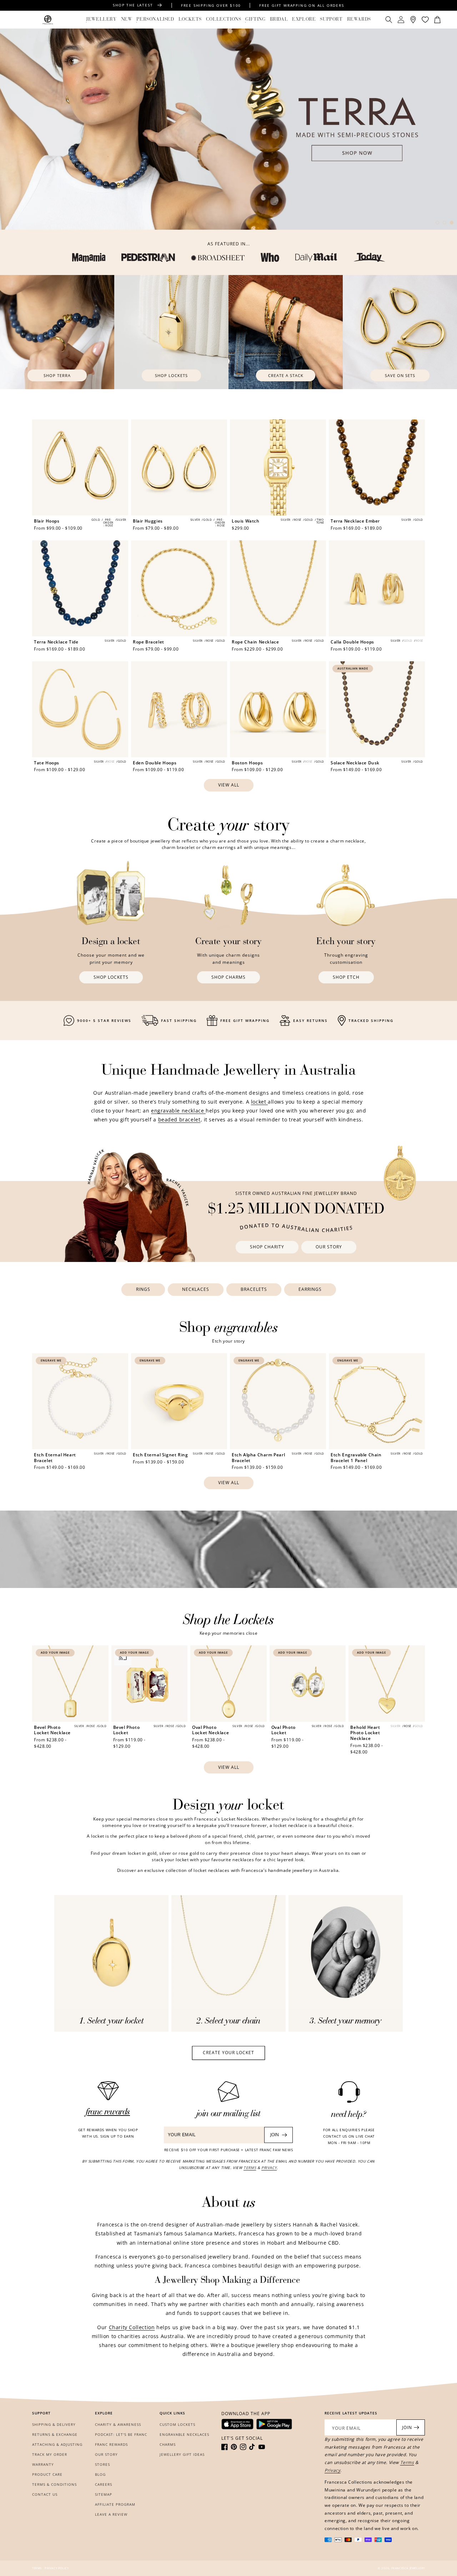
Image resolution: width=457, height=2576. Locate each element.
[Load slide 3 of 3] (452, 223)
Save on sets (400, 375)
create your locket (228, 2053)
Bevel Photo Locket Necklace (52, 1730)
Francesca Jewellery (408, 2568)
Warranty (43, 2464)
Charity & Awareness (118, 2424)
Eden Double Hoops (155, 763)
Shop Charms (228, 977)
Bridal (279, 19)
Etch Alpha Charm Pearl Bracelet (258, 1458)
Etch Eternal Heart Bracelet (55, 1458)
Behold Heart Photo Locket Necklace (365, 1733)
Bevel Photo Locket (127, 1730)
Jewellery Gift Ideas (182, 2454)
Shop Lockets (171, 375)
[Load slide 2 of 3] (445, 223)
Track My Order (50, 2454)
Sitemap (104, 2494)
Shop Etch (346, 977)
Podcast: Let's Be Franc (121, 2434)
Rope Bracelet (149, 642)
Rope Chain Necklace (255, 642)
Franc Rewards (111, 2444)
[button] (101, 20)
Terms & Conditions (54, 2484)
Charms (168, 2444)
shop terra (57, 375)
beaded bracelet (179, 1119)
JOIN (275, 2135)
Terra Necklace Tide (56, 642)
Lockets (190, 19)
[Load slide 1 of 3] (437, 223)
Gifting (255, 19)
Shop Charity (267, 1247)
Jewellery (101, 19)
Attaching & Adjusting (57, 2444)
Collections (224, 19)
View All (229, 785)
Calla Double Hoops (352, 642)
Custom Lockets (177, 2424)
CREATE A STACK (286, 375)
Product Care (47, 2474)
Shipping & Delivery (54, 2424)
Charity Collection (132, 2327)
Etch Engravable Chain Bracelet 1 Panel (356, 1458)
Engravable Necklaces (184, 2434)
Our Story (329, 1247)
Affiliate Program (115, 2504)
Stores (102, 2464)
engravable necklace (178, 1111)
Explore (304, 19)
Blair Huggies (148, 521)
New (127, 19)
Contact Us (45, 2494)
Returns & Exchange (55, 2434)
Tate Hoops (47, 763)
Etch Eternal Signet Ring (160, 1455)
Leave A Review (111, 2514)
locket (259, 1102)
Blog (100, 2474)
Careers (104, 2484)
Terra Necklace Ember (355, 521)
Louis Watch (246, 521)
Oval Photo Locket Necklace (210, 1730)
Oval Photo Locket (283, 1730)
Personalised (155, 19)
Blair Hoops (47, 521)
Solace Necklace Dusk (355, 763)
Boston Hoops (247, 763)
